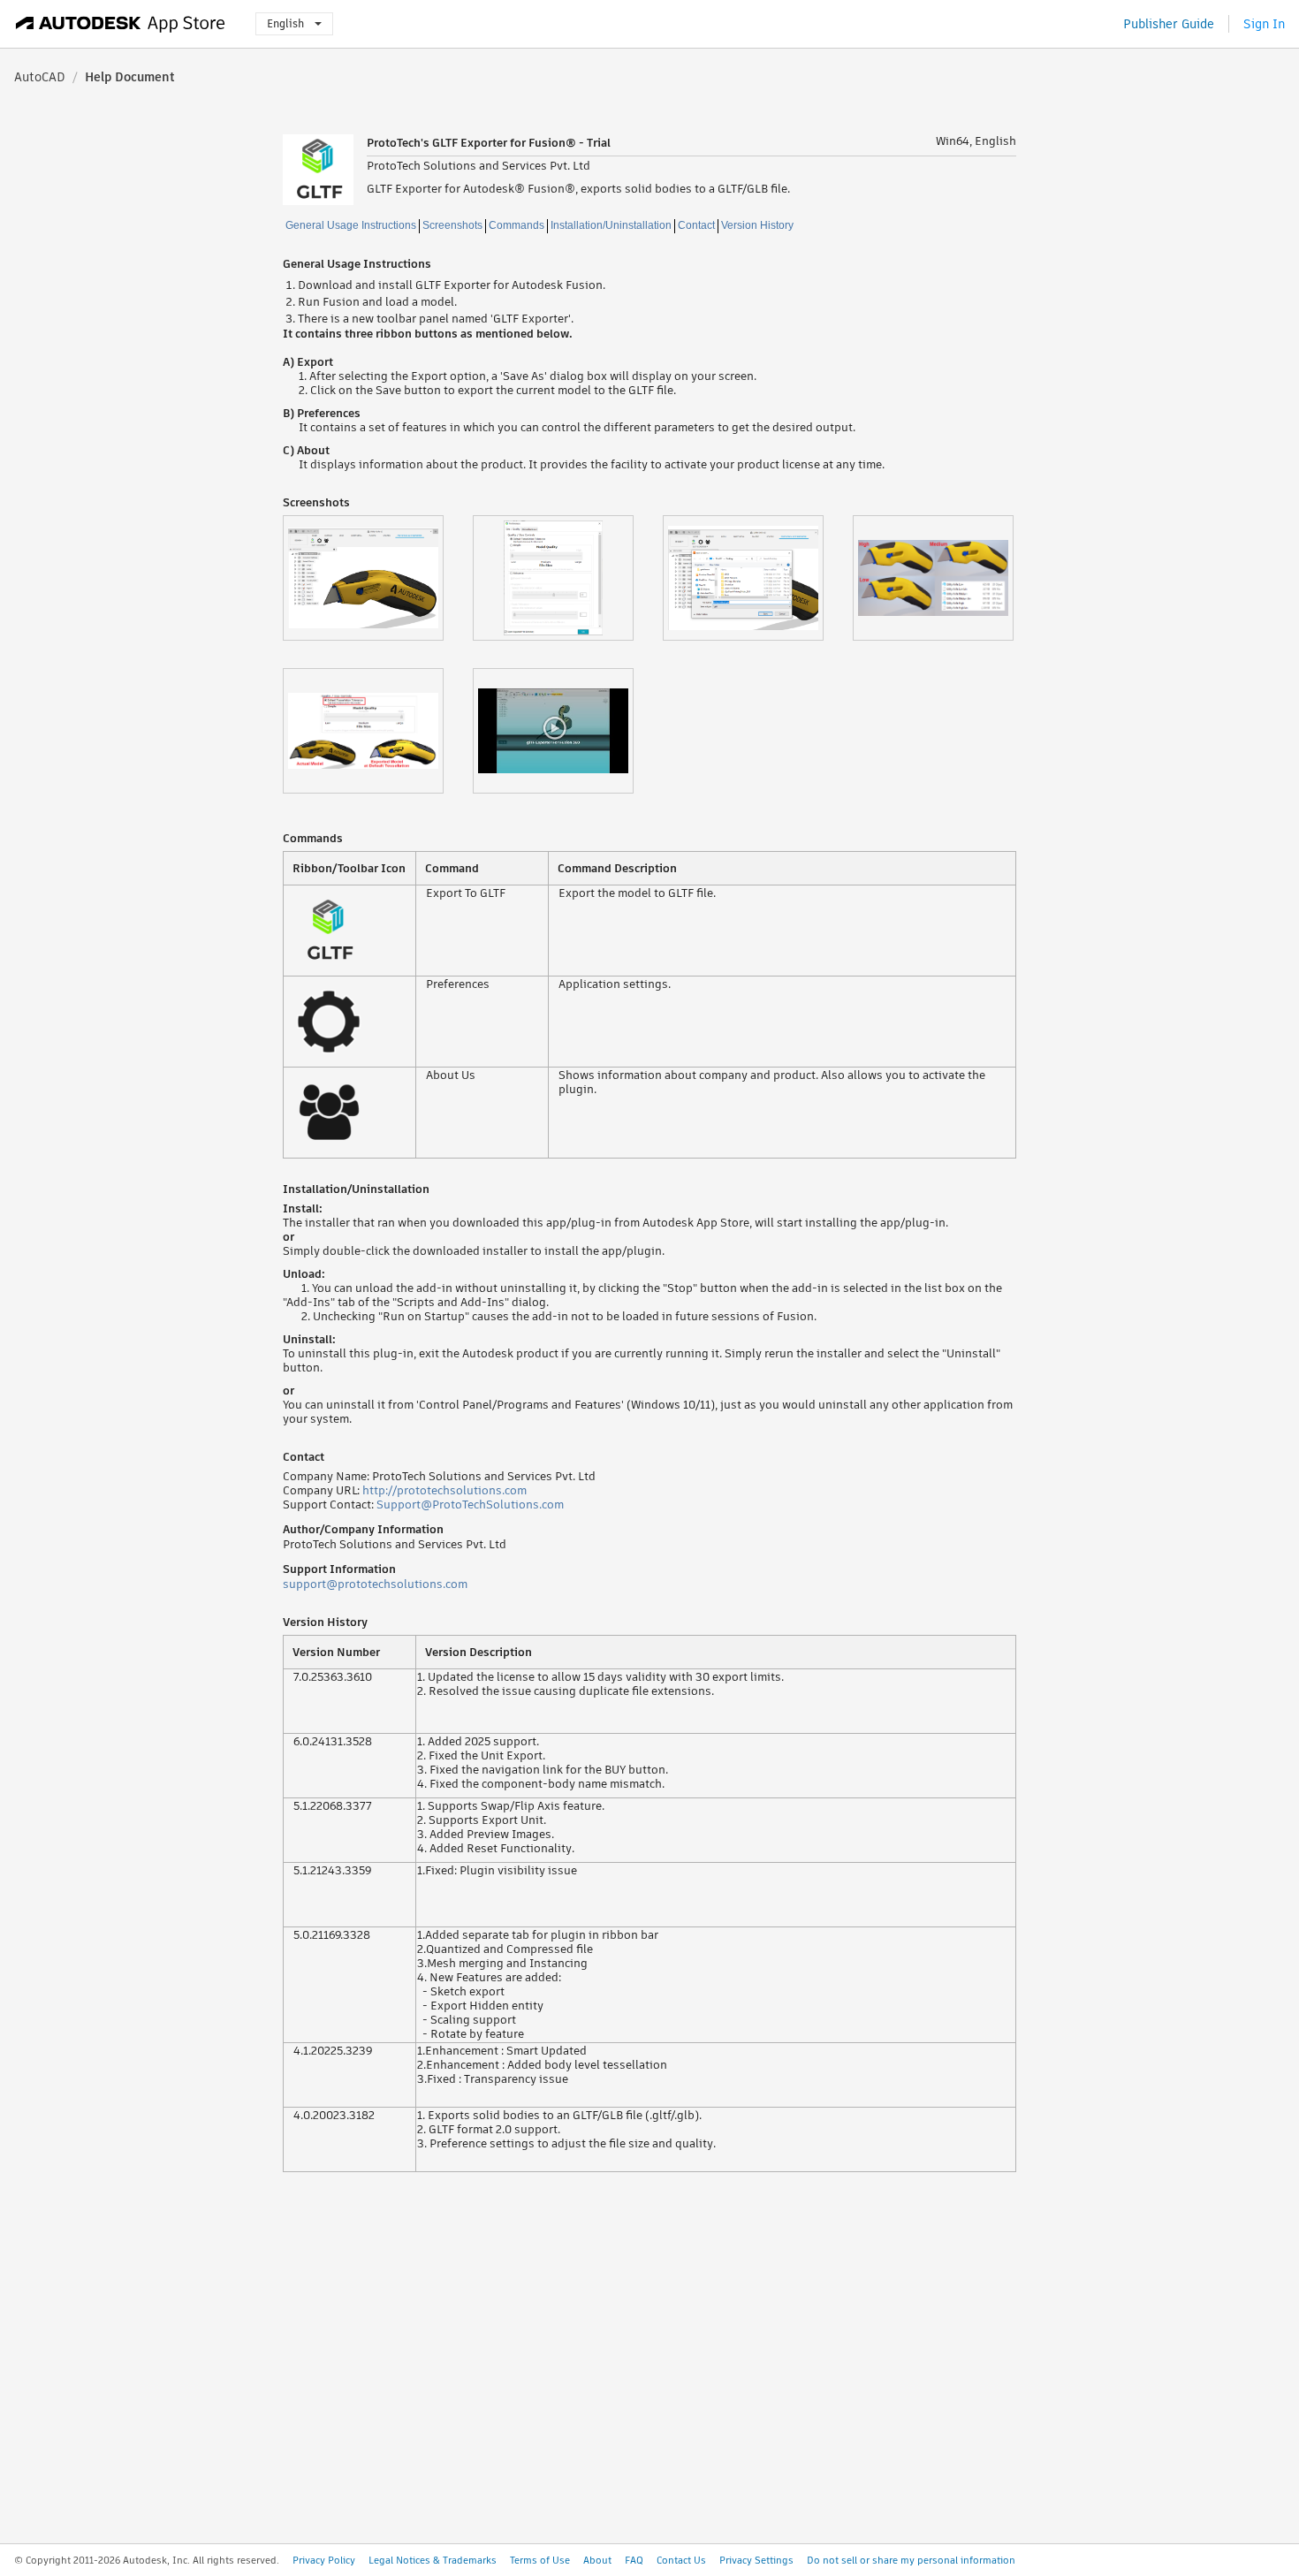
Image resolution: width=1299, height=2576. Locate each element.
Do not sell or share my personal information (911, 2560)
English (285, 23)
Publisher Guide (1169, 24)
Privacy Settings (756, 2560)
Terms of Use (540, 2560)
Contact (696, 225)
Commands (517, 225)
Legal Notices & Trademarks (433, 2560)
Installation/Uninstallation (611, 225)
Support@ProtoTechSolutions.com (470, 1505)
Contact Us (681, 2560)
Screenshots (452, 225)
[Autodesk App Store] (121, 24)
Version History (757, 225)
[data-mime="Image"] (378, 578)
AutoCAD (40, 77)
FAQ (634, 2560)
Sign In (1264, 24)
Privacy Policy (324, 2560)
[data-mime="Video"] (568, 731)
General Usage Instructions (351, 225)
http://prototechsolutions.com (444, 1490)
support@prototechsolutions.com (375, 1584)
